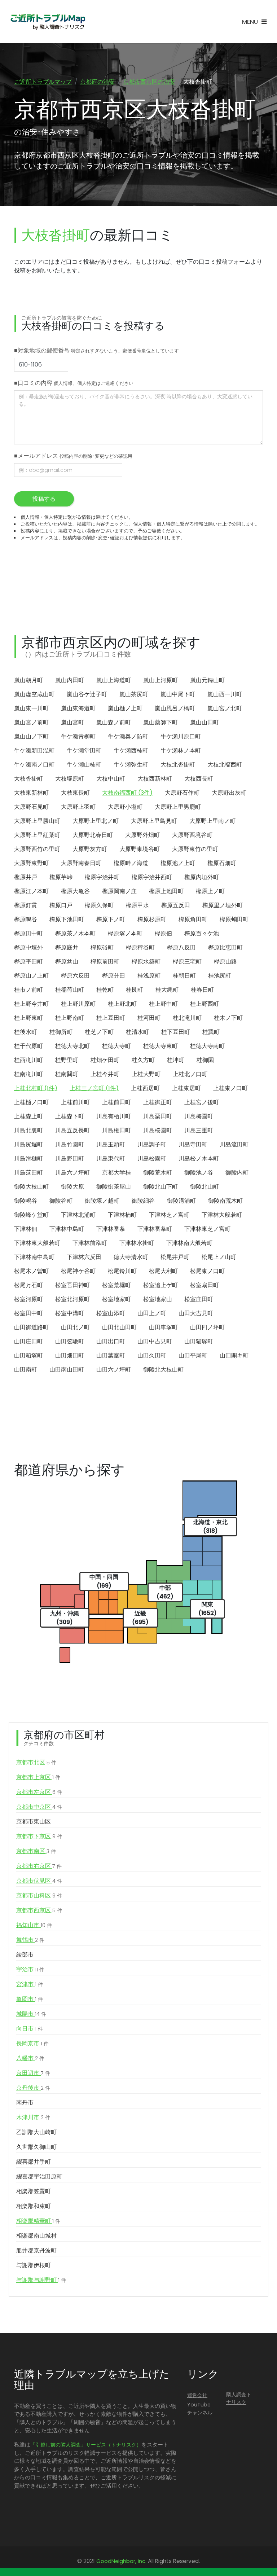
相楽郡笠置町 (34, 2191)
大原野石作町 (182, 793)
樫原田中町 (28, 933)
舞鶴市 (30, 1940)
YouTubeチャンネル (200, 2409)
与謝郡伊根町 (34, 2265)
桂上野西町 (205, 1004)
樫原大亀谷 (75, 891)
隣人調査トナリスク (239, 2399)
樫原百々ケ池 (202, 933)
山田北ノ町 (75, 1327)
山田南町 (26, 1370)
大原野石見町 (31, 807)
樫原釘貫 (26, 905)
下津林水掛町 (137, 1243)
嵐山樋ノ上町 (125, 708)
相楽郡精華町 (38, 2221)
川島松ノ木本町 (199, 1158)
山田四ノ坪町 (207, 1327)
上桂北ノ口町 (190, 1074)
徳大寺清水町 (131, 1257)
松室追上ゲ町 (161, 1285)
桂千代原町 (28, 1046)
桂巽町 (211, 1032)
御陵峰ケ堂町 (31, 1215)
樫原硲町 (102, 947)
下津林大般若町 (222, 1215)
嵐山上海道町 (114, 680)
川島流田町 (234, 1144)
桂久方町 (143, 1060)
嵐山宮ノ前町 (31, 722)
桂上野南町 (70, 1018)
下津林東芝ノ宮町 (207, 1229)
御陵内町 (237, 1173)
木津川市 (33, 2117)
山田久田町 (152, 1355)
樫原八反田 (181, 947)
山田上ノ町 (152, 1313)
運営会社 (197, 2395)
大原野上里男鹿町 (178, 807)
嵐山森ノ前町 (114, 722)
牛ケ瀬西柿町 (131, 751)
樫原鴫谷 (26, 919)
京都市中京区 (39, 1807)
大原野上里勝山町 (37, 821)
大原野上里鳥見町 (154, 821)
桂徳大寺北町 (72, 1046)
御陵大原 (72, 1187)
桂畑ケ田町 (105, 1060)
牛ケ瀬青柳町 (78, 736)
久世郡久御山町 (36, 2147)
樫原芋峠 (61, 877)
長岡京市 (32, 2043)
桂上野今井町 (31, 1004)
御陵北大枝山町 (163, 1370)
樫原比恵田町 (225, 947)
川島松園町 (152, 1158)
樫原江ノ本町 (31, 891)
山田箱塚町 (28, 1355)
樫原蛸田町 (234, 919)
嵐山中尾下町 (178, 694)
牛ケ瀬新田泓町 (34, 751)
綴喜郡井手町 (34, 2162)
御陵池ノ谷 (199, 1173)
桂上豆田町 (111, 1018)
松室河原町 (28, 1299)
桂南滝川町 (28, 1074)
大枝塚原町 (70, 779)
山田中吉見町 (155, 1341)
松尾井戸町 (175, 1257)
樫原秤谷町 (140, 947)
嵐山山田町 (205, 722)
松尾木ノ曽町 (31, 1271)
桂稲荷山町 (70, 990)
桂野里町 (67, 1060)
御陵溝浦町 (181, 1201)
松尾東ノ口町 (207, 1271)
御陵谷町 (61, 1201)
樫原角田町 (193, 919)
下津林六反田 (84, 1257)
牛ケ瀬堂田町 (84, 751)
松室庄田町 (199, 1299)
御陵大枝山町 (31, 1187)
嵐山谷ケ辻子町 (87, 694)
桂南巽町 (67, 1074)
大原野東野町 (31, 863)
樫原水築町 (146, 962)
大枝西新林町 (155, 779)
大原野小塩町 (125, 807)
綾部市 (25, 1955)
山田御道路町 (31, 1327)
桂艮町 (135, 990)
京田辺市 (33, 2073)
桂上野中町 (163, 1004)
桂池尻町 (220, 976)
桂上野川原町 (78, 1004)
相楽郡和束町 (34, 2206)
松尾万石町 (28, 1285)
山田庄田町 (28, 1341)
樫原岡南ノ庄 (119, 891)
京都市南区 (36, 1851)
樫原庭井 (67, 947)
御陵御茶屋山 (114, 1187)
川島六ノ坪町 (72, 1173)
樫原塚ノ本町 (125, 933)
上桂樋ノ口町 (31, 1102)
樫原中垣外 (28, 947)
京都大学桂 (116, 1173)
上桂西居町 (145, 1088)
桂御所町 (61, 1032)
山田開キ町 (234, 1355)
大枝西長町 (199, 779)
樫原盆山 (67, 962)
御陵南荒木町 (225, 1201)
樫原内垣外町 (202, 877)
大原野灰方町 (90, 849)
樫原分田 (114, 976)
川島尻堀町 (28, 1144)
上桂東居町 (186, 1088)
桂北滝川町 (187, 1018)
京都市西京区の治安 (149, 82)
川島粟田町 (158, 1116)
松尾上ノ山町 (219, 1257)
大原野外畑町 (142, 835)
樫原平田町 (28, 962)
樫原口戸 (61, 905)
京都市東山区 (34, 1822)
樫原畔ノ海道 (131, 863)
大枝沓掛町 (28, 779)
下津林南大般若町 (189, 1243)
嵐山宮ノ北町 (225, 708)
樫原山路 (225, 962)
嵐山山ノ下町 (31, 736)
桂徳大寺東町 (161, 1046)
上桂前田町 (116, 1102)
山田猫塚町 (199, 1341)
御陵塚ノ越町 (102, 1201)
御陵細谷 (143, 1201)
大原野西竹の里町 (37, 849)
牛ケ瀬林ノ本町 (181, 751)
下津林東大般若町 (37, 1243)
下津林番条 (111, 1229)
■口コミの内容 (74, 383)
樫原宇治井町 (102, 877)
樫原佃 (163, 933)
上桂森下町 (70, 1116)
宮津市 (30, 1984)
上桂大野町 (146, 1074)
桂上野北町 (122, 1004)
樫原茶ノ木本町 (75, 933)
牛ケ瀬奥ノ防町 (128, 736)
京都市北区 (36, 1762)
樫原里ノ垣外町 (223, 905)
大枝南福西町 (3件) (127, 793)
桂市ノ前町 (28, 990)
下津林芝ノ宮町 (169, 1215)
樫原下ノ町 (111, 919)
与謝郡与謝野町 (41, 2280)
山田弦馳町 (70, 1341)
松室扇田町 (205, 1285)
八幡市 (30, 2058)
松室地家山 (158, 1299)
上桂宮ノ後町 (202, 1102)
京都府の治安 (97, 82)
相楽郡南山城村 (36, 2236)
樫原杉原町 (152, 919)
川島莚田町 (28, 1173)
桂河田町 (149, 1018)
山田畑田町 (70, 1355)
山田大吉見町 (196, 1313)
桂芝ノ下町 (99, 1032)
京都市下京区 (39, 1836)
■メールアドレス (73, 456)
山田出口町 (111, 1341)
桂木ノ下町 (228, 1018)
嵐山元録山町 (207, 680)
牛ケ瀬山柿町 (84, 765)
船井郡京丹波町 (36, 2250)
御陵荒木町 (158, 1173)
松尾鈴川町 (122, 1271)
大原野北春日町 (93, 835)
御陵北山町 (205, 1187)
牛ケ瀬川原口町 (181, 736)
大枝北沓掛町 (178, 765)
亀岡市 (30, 1999)
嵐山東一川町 (31, 708)
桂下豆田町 (176, 1032)
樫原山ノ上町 (31, 976)
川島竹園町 (70, 1144)
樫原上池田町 (166, 891)
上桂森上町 (28, 1116)
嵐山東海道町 (78, 708)
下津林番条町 (155, 1229)
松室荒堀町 (116, 1285)
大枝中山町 (111, 779)
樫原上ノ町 (210, 891)
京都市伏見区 (39, 1881)
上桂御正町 (158, 1102)
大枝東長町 (75, 793)
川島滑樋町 (28, 1158)
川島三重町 (199, 1130)
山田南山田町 (67, 1370)
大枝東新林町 (31, 793)
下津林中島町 (67, 1229)
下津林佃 (26, 1229)
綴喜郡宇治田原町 (39, 2176)
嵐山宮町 (72, 722)
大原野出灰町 (229, 793)
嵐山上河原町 (161, 680)
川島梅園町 (199, 1116)
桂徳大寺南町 (207, 1046)
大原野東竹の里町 (195, 849)
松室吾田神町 (72, 1285)
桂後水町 (26, 1032)
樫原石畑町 (222, 863)
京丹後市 (33, 2088)
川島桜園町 (158, 1130)
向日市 (30, 2029)
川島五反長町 (72, 1130)
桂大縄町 (167, 990)
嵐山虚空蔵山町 (34, 694)
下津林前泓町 (90, 1243)
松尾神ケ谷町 (78, 1271)
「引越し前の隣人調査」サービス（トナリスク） (86, 2445)
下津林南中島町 (34, 1257)
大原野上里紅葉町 (37, 835)
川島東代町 (111, 1158)
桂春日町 (202, 990)
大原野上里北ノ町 (96, 821)
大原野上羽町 (78, 807)
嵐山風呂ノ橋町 (175, 708)
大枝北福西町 (225, 765)
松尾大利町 (163, 1271)
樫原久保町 (99, 905)
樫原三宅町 (187, 962)
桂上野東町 (28, 1018)
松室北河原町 (72, 1299)
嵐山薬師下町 (161, 722)
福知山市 (34, 1925)
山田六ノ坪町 (114, 1370)
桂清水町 (137, 1032)
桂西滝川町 (28, 1060)
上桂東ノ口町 (230, 1088)
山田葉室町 (111, 1355)
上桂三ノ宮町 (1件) (94, 1088)
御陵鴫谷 (26, 1201)
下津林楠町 (122, 1215)
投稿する (44, 499)
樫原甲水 (137, 905)
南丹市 (25, 2103)
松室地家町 (116, 1299)
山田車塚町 (163, 1327)
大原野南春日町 (81, 863)
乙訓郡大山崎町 (36, 2132)
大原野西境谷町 (192, 835)
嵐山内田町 (70, 680)
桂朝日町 (184, 976)
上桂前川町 (75, 1102)
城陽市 (31, 2014)
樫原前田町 (105, 962)
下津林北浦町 (78, 1215)
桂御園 (205, 1060)
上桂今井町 (105, 1074)
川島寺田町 (193, 1144)
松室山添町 (111, 1313)
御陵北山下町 (161, 1187)
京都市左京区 (39, 1792)
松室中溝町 (70, 1313)
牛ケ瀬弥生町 (131, 765)
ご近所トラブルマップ (43, 82)
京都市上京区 (38, 1777)
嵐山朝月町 (28, 680)
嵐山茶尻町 (134, 694)
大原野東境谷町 (140, 849)
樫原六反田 (75, 976)
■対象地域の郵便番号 (96, 350)
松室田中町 (28, 1313)
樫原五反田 (176, 905)
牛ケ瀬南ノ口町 (34, 765)
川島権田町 (116, 1130)
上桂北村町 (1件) (36, 1088)
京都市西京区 (39, 1910)
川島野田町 (70, 1158)
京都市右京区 (39, 1866)
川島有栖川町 (114, 1116)
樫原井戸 (26, 877)
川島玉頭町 (111, 1144)
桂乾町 (105, 990)
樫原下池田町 (67, 919)
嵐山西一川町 (225, 694)
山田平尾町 (193, 1355)
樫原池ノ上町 (178, 863)
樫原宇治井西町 (152, 877)
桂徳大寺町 (116, 1046)
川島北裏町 (28, 1130)
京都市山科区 (39, 1895)
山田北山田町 (119, 1327)
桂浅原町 (149, 976)
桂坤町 (176, 1060)
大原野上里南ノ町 (212, 821)
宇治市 (30, 1969)
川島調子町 (152, 1144)
